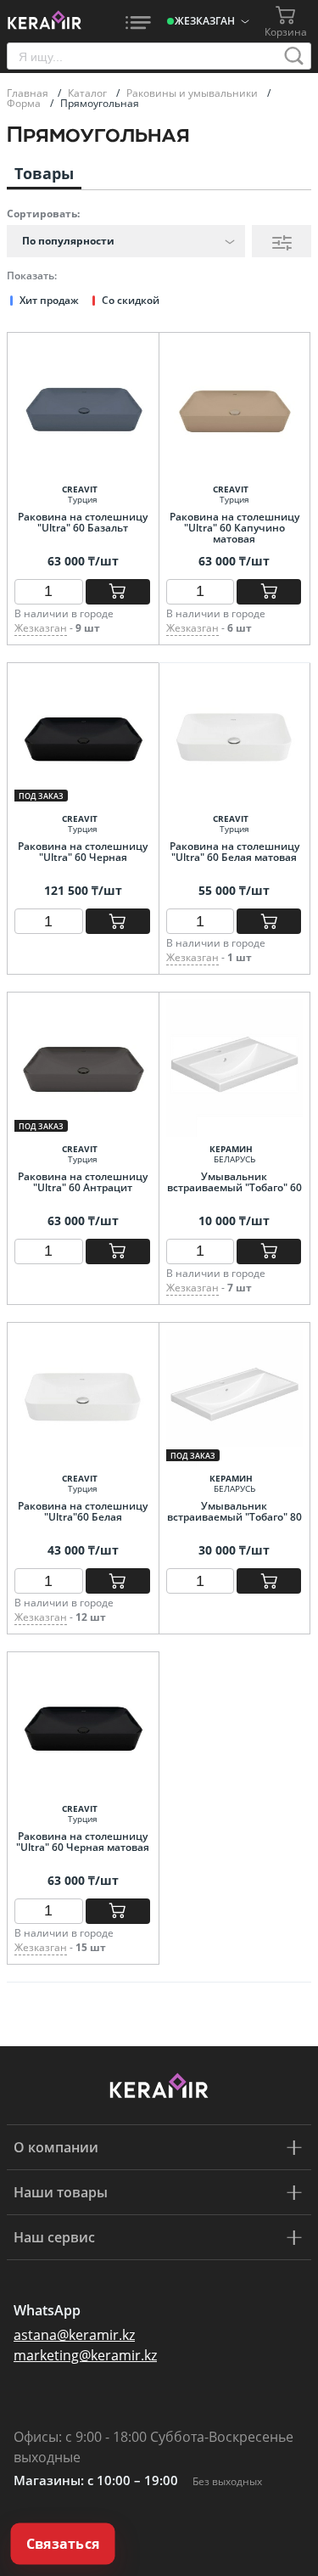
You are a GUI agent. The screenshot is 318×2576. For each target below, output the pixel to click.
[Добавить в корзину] (118, 592)
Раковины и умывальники (193, 93)
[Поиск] (294, 56)
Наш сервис (54, 2237)
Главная (29, 93)
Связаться (63, 2544)
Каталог (89, 93)
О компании (56, 2147)
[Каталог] (138, 21)
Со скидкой (131, 300)
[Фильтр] (282, 241)
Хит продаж (49, 300)
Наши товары (61, 2192)
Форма (25, 103)
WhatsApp (47, 2310)
